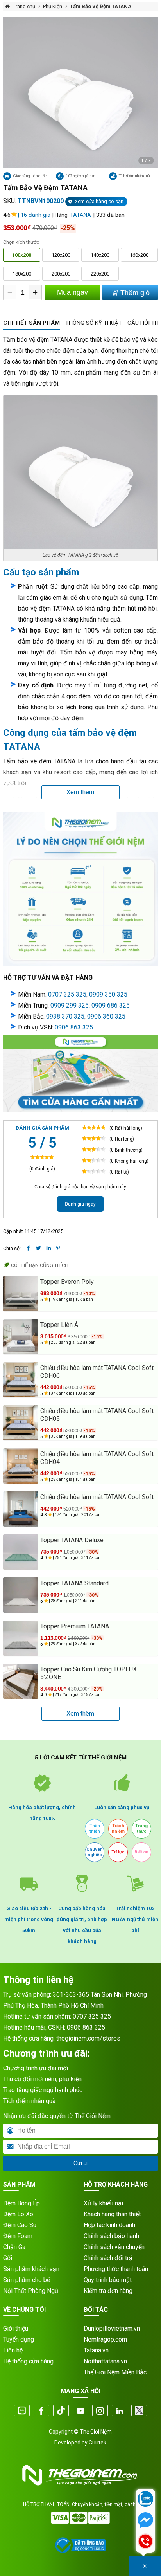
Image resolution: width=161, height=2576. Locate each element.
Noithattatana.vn (105, 2361)
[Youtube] (80, 2411)
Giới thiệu (16, 2328)
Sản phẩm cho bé (27, 2280)
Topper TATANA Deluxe (72, 1540)
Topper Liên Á (59, 1325)
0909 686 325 (111, 1005)
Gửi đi (80, 2163)
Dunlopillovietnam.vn (112, 2328)
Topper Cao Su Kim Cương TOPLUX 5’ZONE (89, 1673)
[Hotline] (145, 2542)
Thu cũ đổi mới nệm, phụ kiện (42, 2079)
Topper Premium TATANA (75, 1626)
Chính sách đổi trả (108, 2258)
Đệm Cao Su (20, 2225)
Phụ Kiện (53, 6)
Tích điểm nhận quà (29, 2101)
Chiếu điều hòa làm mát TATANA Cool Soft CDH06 (97, 1372)
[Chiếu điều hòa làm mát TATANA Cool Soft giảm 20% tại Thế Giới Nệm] (21, 1509)
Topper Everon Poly (67, 1282)
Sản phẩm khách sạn (31, 2269)
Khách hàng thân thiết (112, 2214)
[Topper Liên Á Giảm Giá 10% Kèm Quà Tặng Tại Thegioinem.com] (21, 1337)
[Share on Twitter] (38, 1248)
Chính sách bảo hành (111, 2236)
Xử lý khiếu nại (103, 2203)
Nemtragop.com (105, 2339)
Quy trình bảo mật (108, 2280)
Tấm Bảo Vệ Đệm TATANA (101, 6)
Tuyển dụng (19, 2339)
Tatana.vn (96, 2350)
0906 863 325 (74, 1027)
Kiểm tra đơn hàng (108, 2291)
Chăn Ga (14, 2247)
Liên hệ (13, 2350)
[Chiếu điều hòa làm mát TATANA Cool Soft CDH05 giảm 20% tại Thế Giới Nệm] (21, 1423)
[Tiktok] (61, 2411)
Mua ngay (72, 292)
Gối (8, 2258)
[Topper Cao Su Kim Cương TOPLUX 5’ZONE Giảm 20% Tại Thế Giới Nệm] (21, 1681)
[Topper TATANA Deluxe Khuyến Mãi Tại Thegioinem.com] (21, 1552)
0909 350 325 (108, 994)
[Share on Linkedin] (49, 1248)
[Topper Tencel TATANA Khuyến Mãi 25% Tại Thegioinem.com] (21, 1638)
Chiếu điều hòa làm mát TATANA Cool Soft (97, 1497)
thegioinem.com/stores (88, 2038)
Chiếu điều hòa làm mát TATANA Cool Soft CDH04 (97, 1458)
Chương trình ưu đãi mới (36, 2068)
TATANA (80, 215)
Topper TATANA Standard (74, 1583)
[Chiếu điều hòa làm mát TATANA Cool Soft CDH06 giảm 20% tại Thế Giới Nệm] (21, 1380)
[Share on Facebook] (28, 1248)
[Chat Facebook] (145, 2521)
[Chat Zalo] (145, 2500)
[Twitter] (139, 2411)
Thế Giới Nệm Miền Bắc (115, 2372)
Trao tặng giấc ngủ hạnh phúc (43, 2090)
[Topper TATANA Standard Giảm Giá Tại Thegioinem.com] (21, 1595)
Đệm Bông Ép (21, 2203)
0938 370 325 (65, 1016)
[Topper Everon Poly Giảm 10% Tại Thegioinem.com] (21, 1294)
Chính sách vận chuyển (114, 2247)
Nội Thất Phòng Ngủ (31, 2291)
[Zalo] (22, 2411)
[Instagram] (100, 2411)
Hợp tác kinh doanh (109, 2225)
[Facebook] (41, 2411)
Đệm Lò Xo (18, 2214)
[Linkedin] (120, 2411)
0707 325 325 (67, 994)
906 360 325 (108, 1016)
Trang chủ (24, 6)
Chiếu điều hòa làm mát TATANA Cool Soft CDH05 (97, 1415)
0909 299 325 (70, 1005)
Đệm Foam (18, 2236)
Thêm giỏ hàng (134, 295)
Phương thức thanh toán (116, 2269)
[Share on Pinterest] (58, 1248)
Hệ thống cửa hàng (28, 2361)
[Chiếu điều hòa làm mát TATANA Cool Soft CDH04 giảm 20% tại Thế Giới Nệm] (21, 1466)
